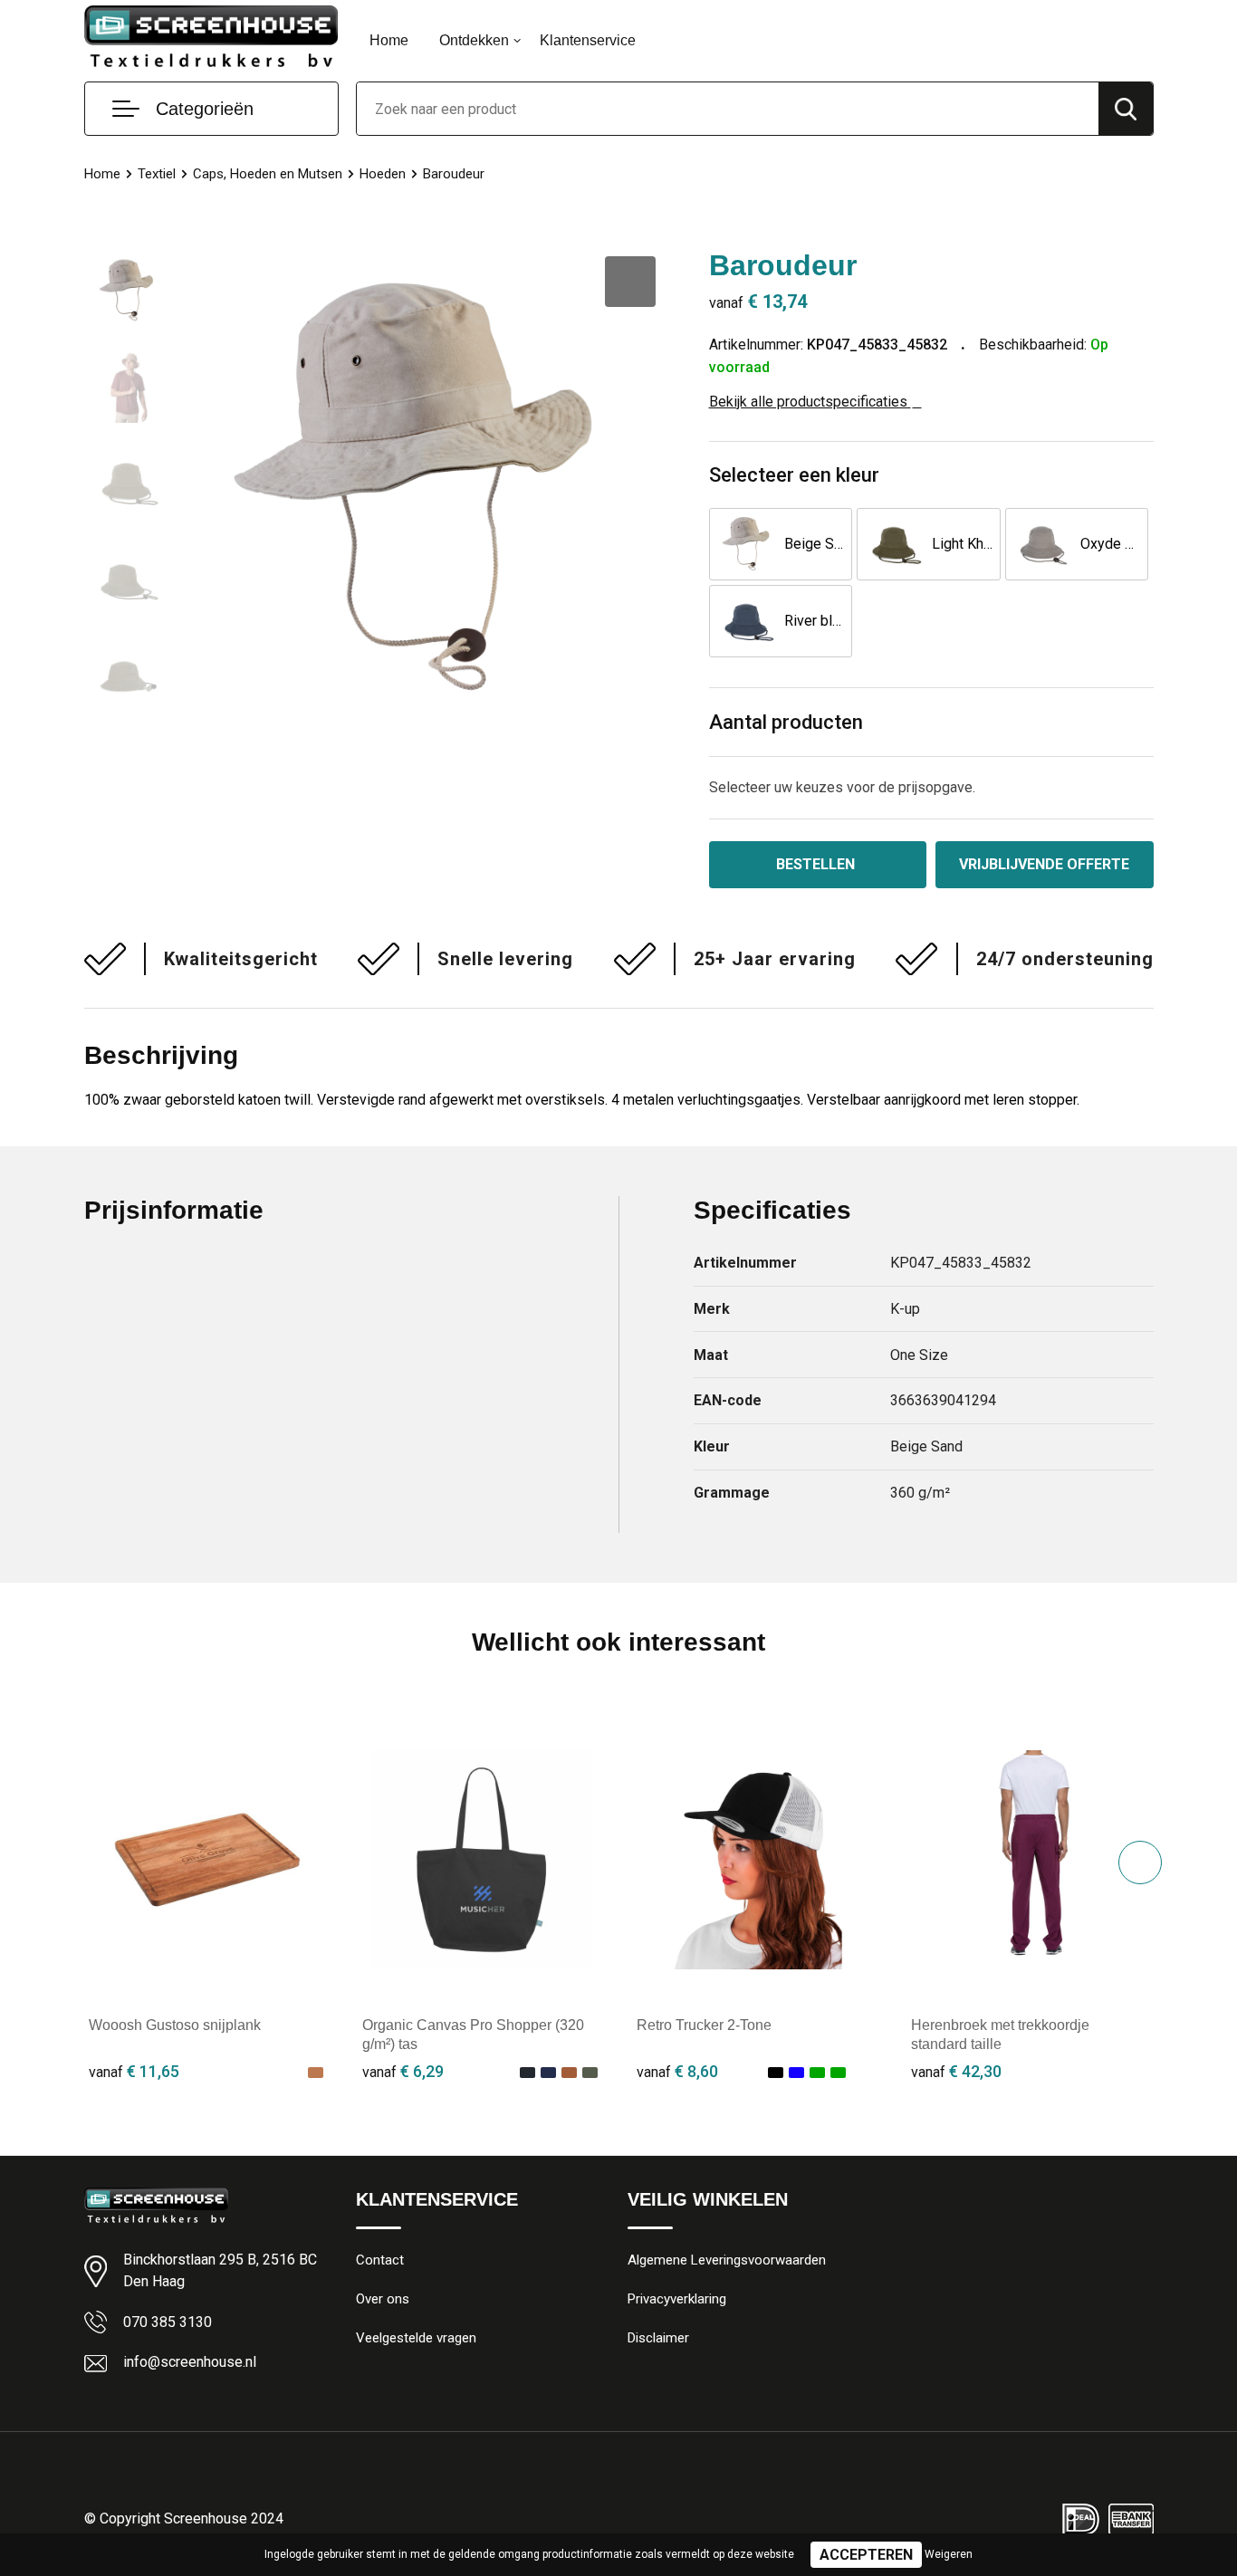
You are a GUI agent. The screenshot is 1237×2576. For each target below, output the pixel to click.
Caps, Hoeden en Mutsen (268, 174)
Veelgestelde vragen (416, 2338)
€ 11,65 (134, 2071)
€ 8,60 (677, 2071)
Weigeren (949, 2554)
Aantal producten (786, 722)
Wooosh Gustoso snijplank (175, 2025)
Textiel (157, 174)
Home (389, 40)
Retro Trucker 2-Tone (704, 2025)
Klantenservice (588, 40)
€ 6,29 (403, 2071)
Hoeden (383, 174)
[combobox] (728, 109)
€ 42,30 (956, 2071)
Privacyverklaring (677, 2299)
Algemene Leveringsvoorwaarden (727, 2260)
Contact (380, 2260)
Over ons (383, 2299)
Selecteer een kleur (794, 475)
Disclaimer (658, 2338)
